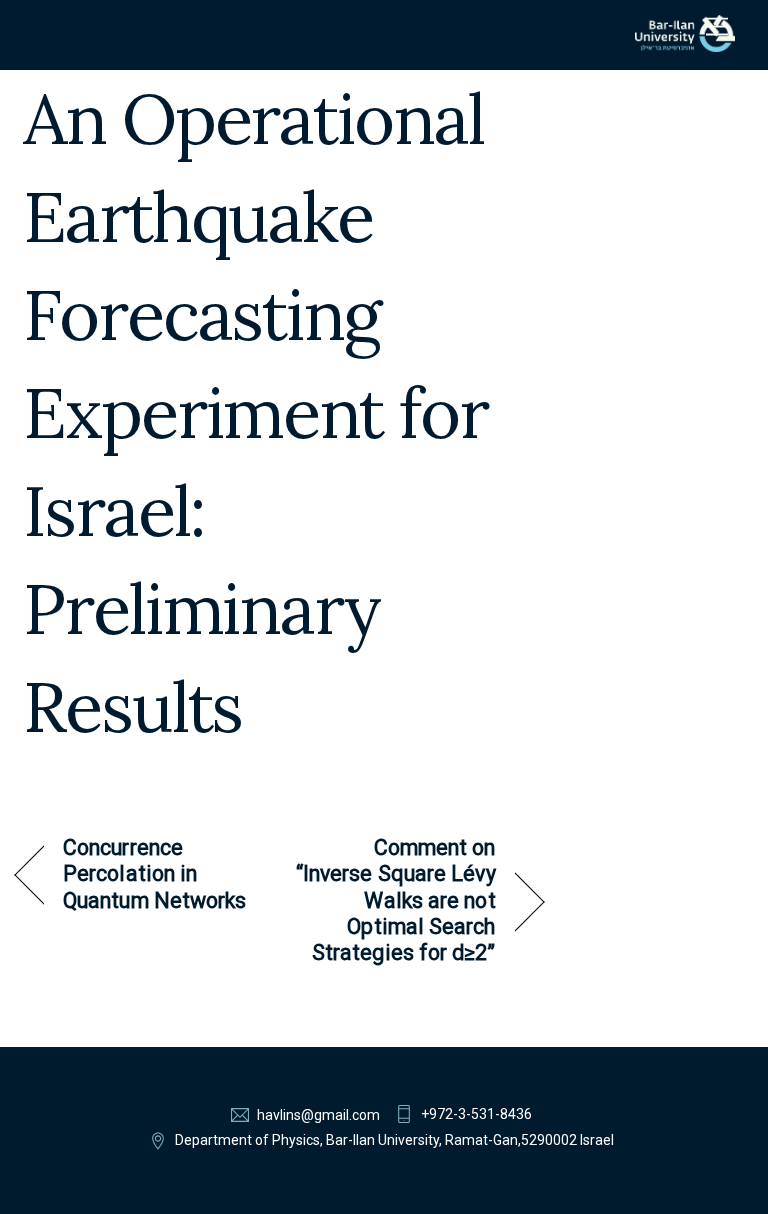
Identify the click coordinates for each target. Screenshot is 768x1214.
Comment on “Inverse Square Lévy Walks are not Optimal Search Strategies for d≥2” (395, 900)
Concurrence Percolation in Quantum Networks (154, 874)
